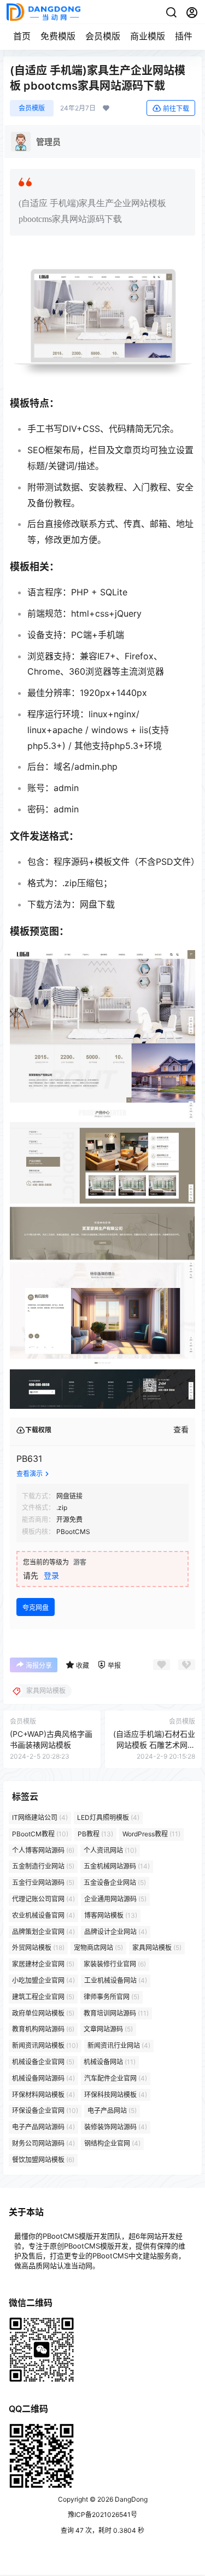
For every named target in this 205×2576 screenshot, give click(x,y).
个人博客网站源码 (43, 1850)
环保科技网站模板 (116, 2095)
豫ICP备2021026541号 (102, 2514)
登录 (51, 1575)
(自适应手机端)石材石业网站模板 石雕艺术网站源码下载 (154, 1744)
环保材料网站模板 (43, 2095)
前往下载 (176, 109)
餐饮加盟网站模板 (43, 2160)
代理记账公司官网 (43, 1899)
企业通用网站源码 (115, 1899)
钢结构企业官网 (112, 2143)
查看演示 (30, 1474)
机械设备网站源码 (43, 2078)
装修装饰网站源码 (116, 2127)
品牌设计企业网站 (116, 1932)
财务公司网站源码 (43, 2143)
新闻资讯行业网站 (119, 2045)
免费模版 (58, 36)
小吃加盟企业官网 (43, 1980)
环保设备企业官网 (45, 2111)
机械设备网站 (110, 2062)
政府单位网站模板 (43, 2013)
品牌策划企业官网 (43, 1932)
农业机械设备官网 (43, 1915)
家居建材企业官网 (43, 1964)
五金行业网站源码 (43, 1883)
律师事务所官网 (112, 1997)
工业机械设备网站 (116, 1980)
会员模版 (103, 36)
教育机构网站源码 (43, 2030)
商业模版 (148, 36)
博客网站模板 (111, 1915)
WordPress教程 (151, 1834)
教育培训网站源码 (116, 2013)
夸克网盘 (36, 1608)
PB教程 (95, 1834)
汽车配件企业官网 (116, 2078)
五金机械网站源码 (117, 1867)
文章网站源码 (108, 2030)
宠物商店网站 (98, 1948)
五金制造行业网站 (43, 1867)
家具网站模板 (157, 1948)
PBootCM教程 (40, 1834)
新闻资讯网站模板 (45, 2045)
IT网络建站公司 (40, 1817)
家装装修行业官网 (115, 1964)
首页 (22, 36)
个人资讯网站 (110, 1850)
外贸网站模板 (38, 1948)
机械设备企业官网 (43, 2062)
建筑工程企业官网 (43, 1997)
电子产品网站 (112, 2111)
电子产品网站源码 (43, 2127)
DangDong (130, 2499)
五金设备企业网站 (115, 1883)
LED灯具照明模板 (108, 1817)
